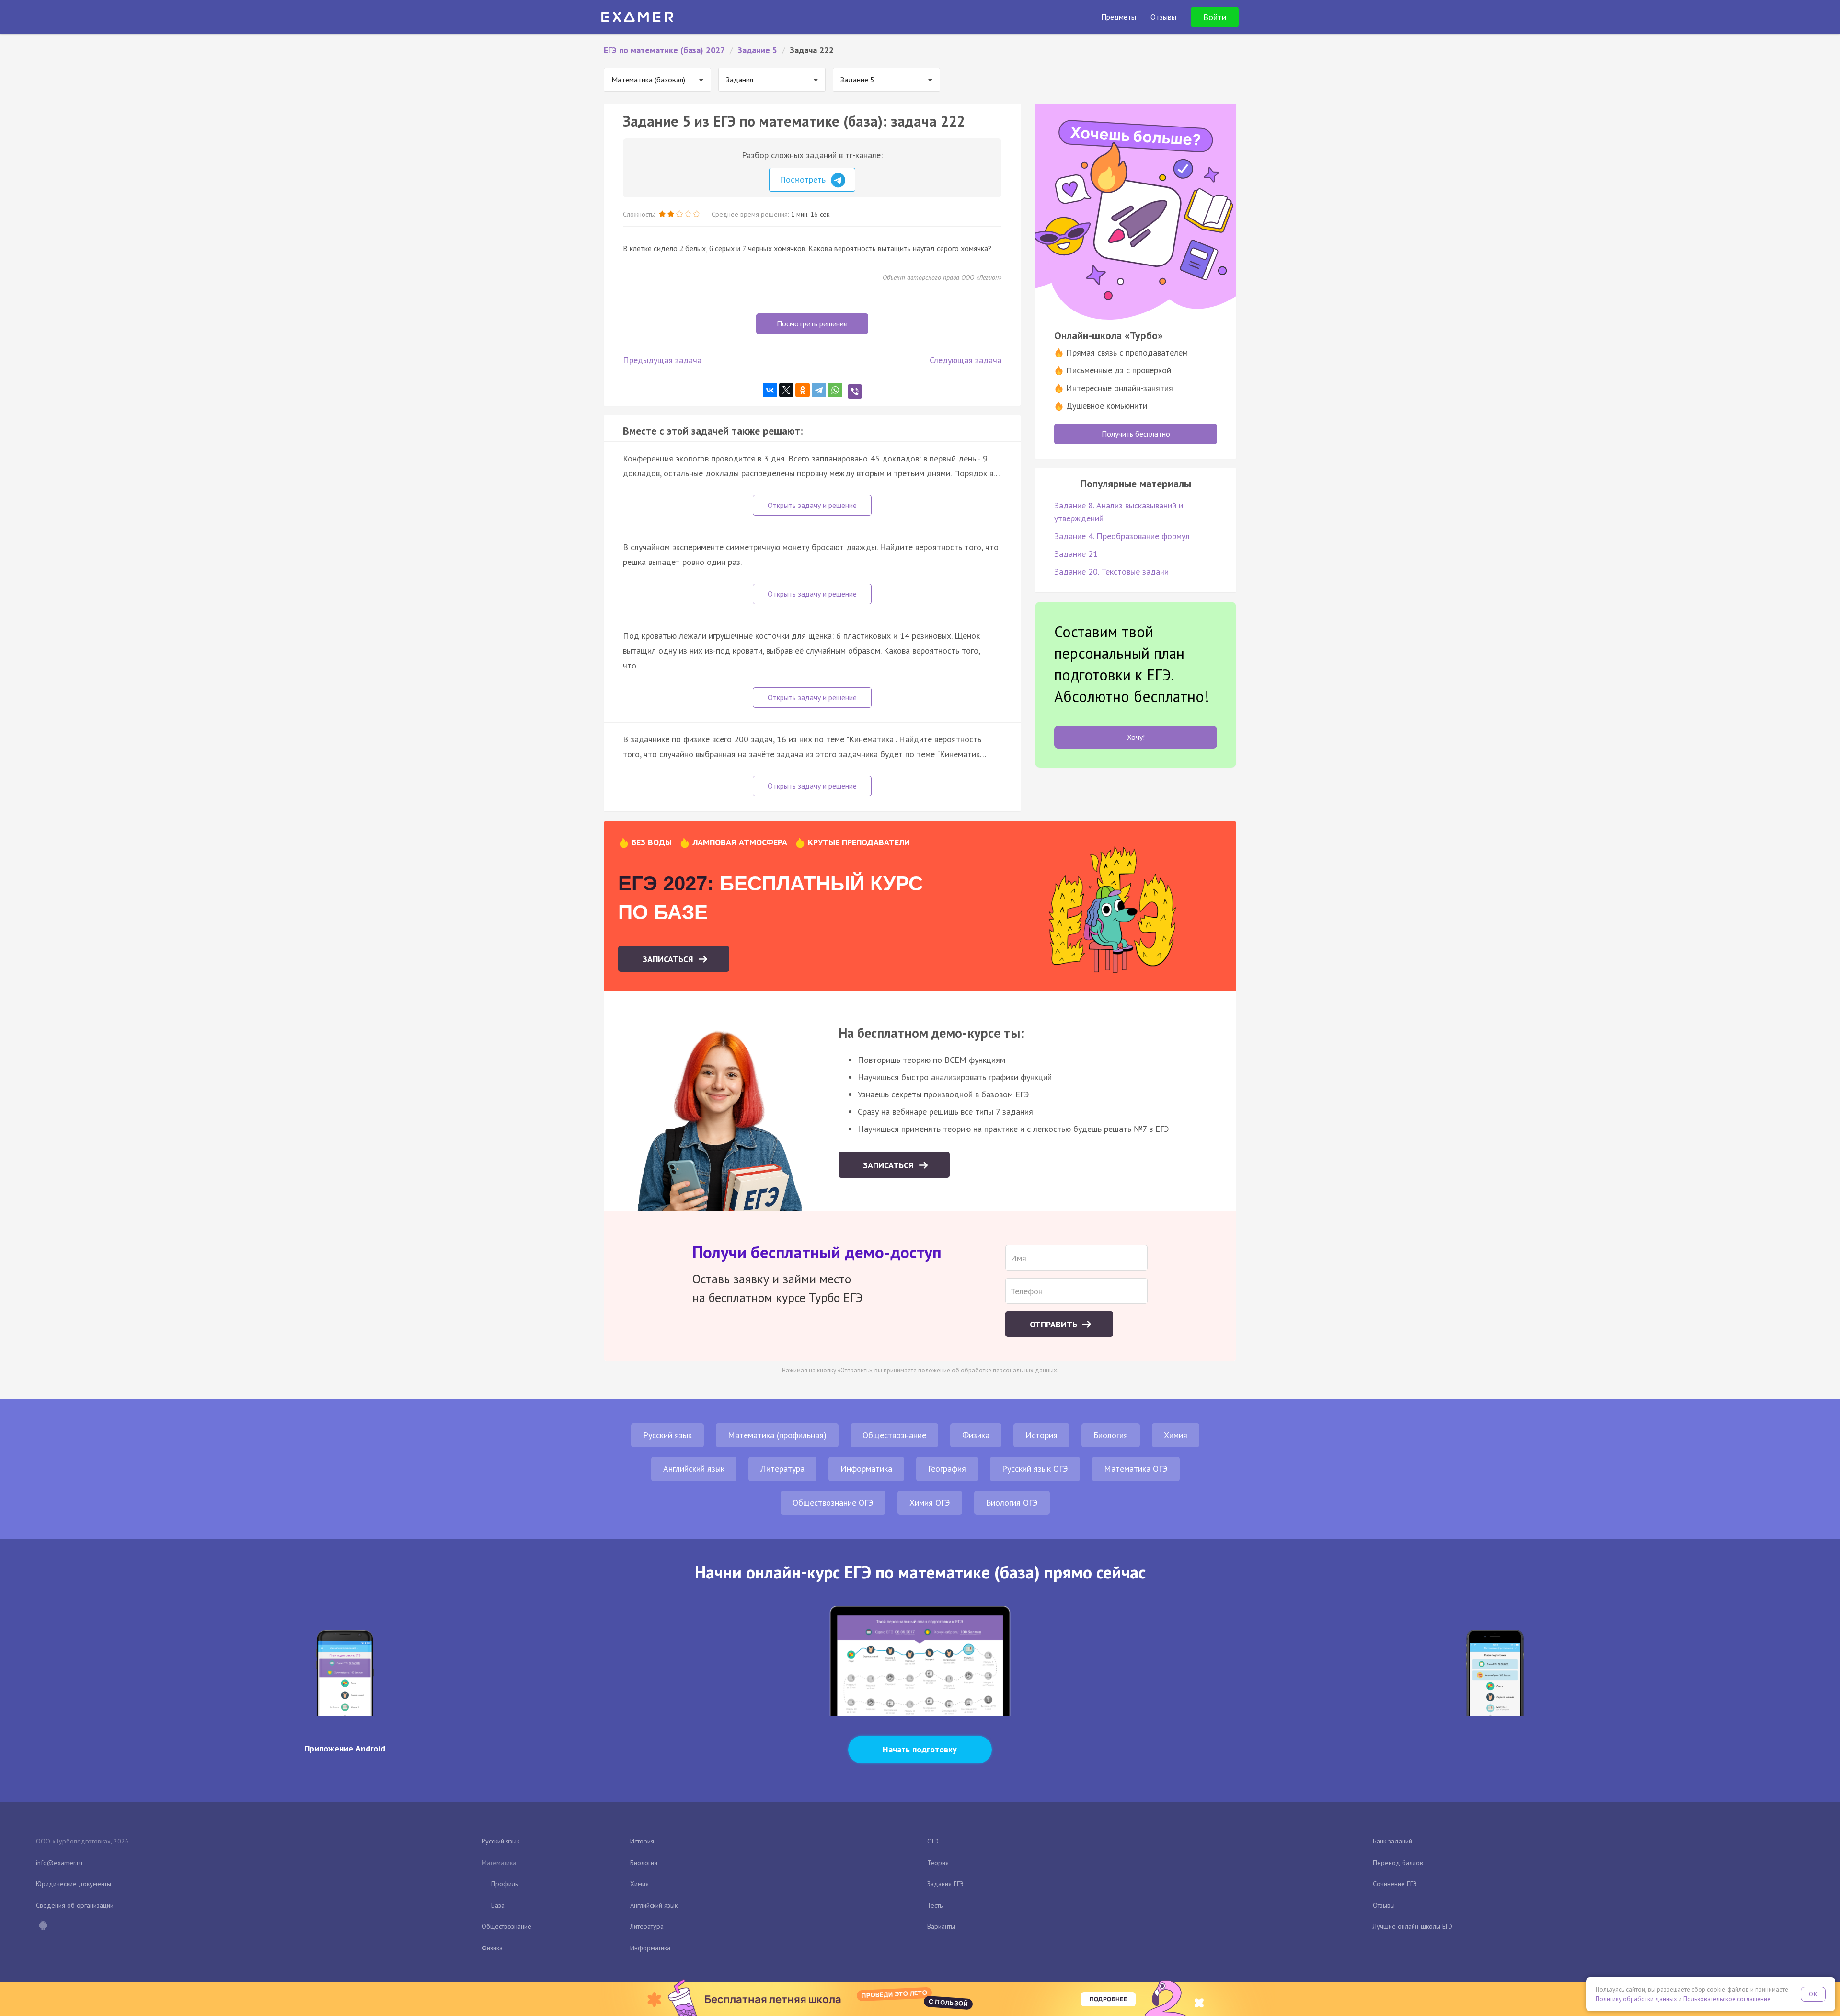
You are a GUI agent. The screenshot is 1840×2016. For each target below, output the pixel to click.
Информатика (866, 1469)
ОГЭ (933, 1841)
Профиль (505, 1884)
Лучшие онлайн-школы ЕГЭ (1413, 1926)
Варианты (941, 1926)
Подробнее (1108, 1999)
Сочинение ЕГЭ (1395, 1884)
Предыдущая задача (662, 360)
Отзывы (1384, 1905)
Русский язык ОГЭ (1035, 1469)
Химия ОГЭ (930, 1503)
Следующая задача (966, 360)
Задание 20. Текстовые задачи (1111, 571)
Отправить (1055, 1324)
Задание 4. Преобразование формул (1122, 536)
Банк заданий (1392, 1841)
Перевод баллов (1398, 1863)
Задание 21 (1076, 554)
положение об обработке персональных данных (988, 1370)
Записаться (669, 959)
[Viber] (855, 392)
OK (1813, 1994)
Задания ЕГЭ (945, 1884)
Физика (976, 1435)
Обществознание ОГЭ (833, 1503)
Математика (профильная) (777, 1435)
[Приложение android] (43, 1926)
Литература (782, 1469)
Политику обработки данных (1636, 1999)
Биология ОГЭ (1012, 1503)
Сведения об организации (75, 1905)
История (1041, 1435)
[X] (786, 390)
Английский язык (694, 1469)
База (498, 1905)
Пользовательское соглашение (1727, 1999)
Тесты (936, 1905)
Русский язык (667, 1435)
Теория (938, 1863)
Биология (1111, 1435)
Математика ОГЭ (1136, 1469)
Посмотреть (804, 179)
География (947, 1469)
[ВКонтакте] (770, 390)
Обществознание (894, 1435)
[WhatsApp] (835, 390)
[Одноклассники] (803, 390)
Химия (1176, 1435)
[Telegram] (819, 390)
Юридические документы (74, 1884)
